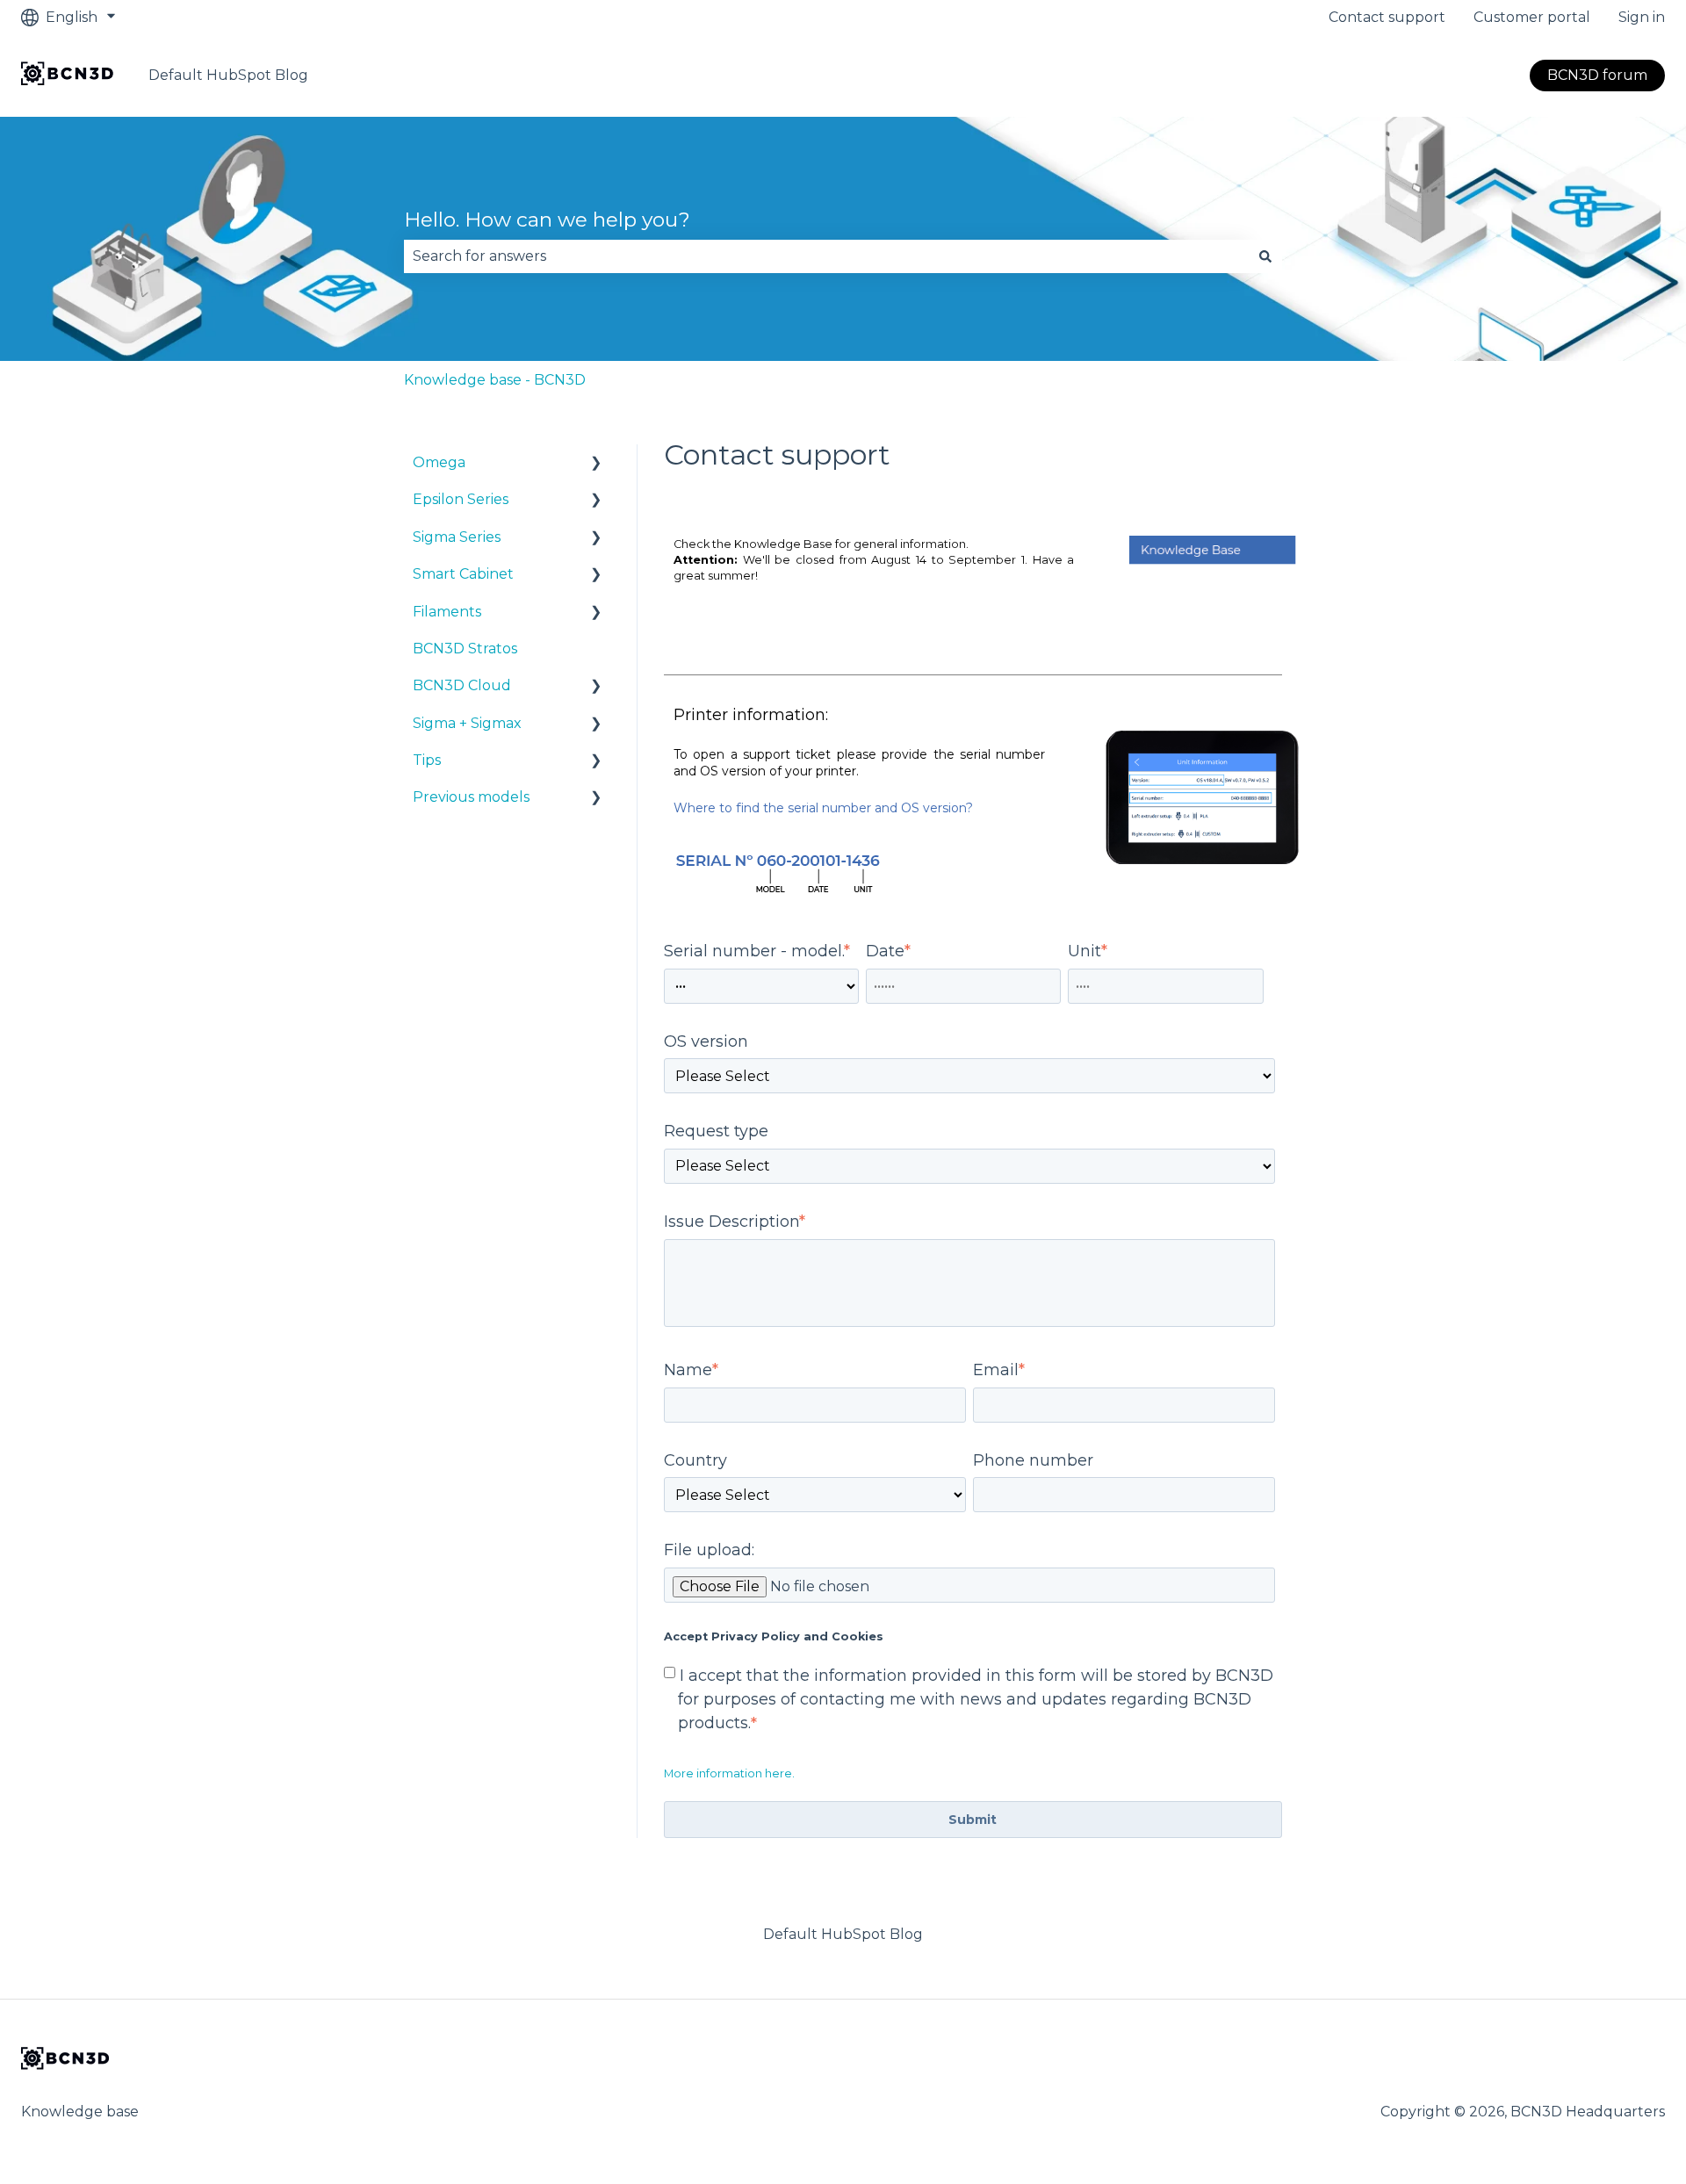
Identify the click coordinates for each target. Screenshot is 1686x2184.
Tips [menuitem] (427, 760)
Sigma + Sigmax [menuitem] (467, 723)
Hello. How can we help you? (547, 220)
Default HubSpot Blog (228, 75)
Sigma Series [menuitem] (457, 537)
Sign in (1642, 17)
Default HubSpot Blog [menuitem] (843, 1934)
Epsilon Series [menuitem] (461, 499)
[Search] (1265, 256)
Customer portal (1532, 17)
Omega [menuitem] (439, 462)
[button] (596, 464)
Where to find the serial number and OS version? (823, 808)
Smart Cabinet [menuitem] (463, 574)
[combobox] (826, 256)
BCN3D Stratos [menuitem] (465, 649)
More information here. (729, 1773)
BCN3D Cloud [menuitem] (462, 685)
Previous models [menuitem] (471, 797)
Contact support (1387, 17)
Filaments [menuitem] (447, 612)
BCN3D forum (1597, 75)
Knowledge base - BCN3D (495, 380)
